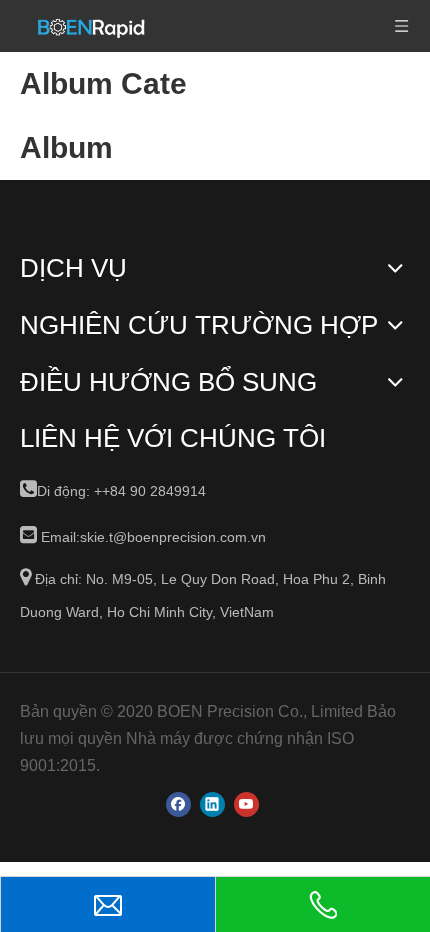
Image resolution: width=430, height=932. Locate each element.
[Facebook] (178, 804)
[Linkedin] (212, 804)
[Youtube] (246, 804)
